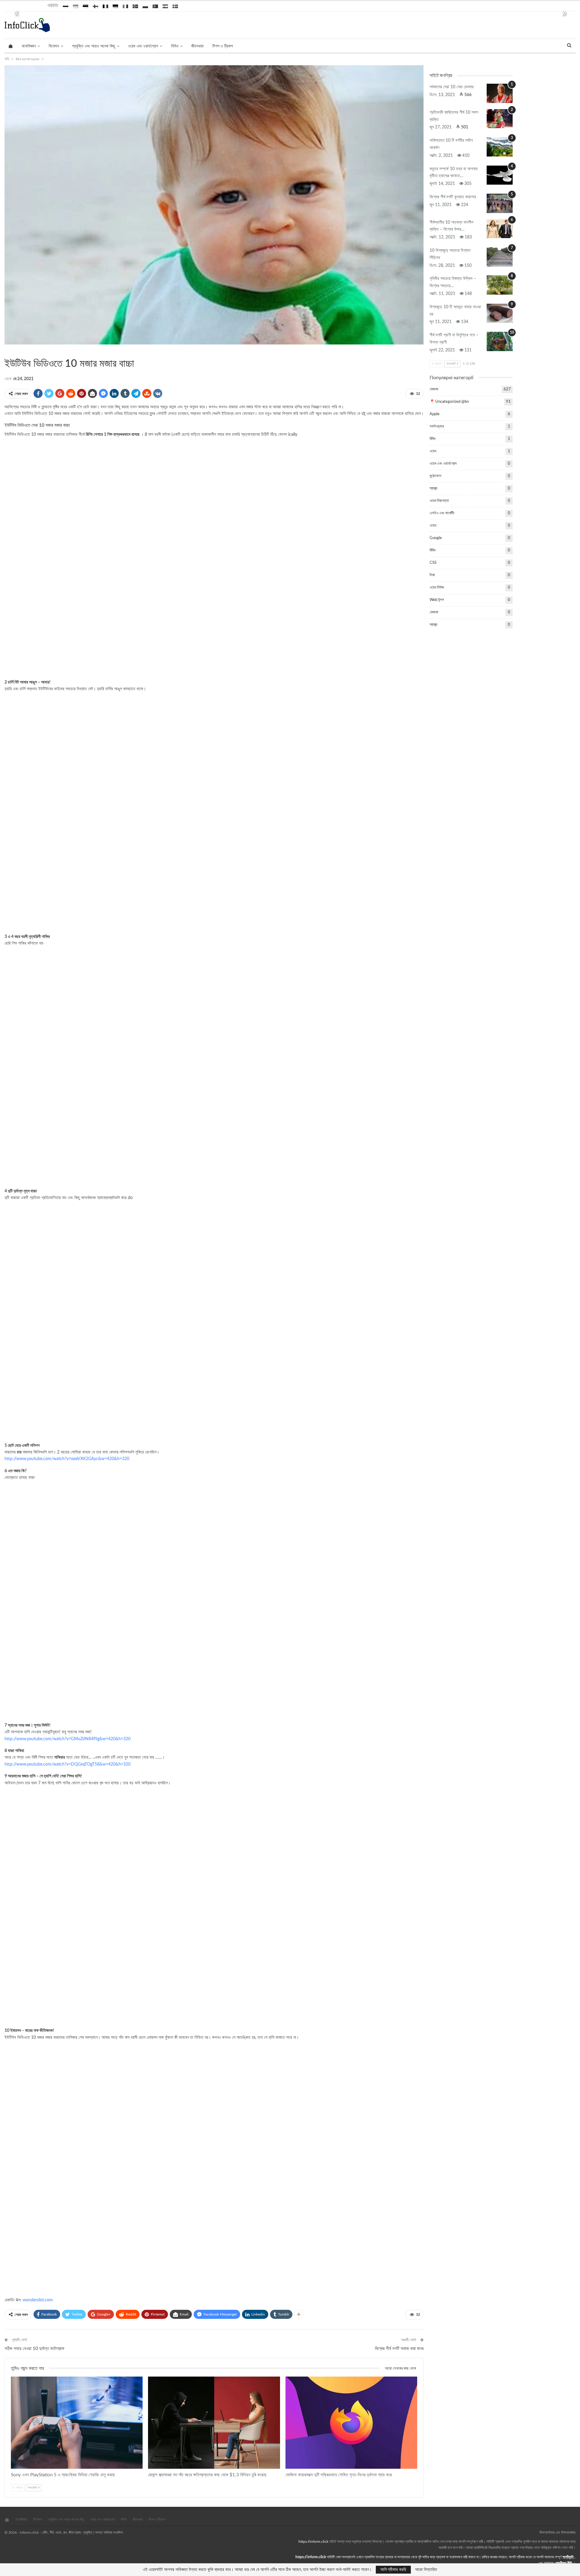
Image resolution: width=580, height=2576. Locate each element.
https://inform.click (313, 2542)
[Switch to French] (105, 5)
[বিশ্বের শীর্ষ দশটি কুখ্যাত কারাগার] (500, 203)
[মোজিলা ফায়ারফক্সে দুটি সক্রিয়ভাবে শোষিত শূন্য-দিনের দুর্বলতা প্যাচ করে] (351, 2423)
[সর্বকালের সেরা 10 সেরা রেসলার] (500, 93)
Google (436, 538)
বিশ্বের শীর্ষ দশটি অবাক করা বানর (399, 2349)
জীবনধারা (197, 46)
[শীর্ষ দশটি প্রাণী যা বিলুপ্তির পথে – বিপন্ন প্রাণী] (500, 341)
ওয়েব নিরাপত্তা (439, 501)
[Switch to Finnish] (95, 5)
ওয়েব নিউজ (437, 588)
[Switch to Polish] (145, 5)
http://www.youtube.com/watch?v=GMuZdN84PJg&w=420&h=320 (68, 1739)
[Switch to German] (115, 5)
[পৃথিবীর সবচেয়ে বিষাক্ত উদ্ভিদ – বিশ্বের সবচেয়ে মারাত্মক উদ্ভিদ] (500, 285)
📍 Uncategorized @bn (449, 402)
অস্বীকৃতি (568, 2557)
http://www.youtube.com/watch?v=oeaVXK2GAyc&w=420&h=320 (67, 1459)
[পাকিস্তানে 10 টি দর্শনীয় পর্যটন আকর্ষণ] (500, 147)
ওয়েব (433, 451)
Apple (435, 414)
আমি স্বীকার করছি (393, 2570)
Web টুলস (437, 600)
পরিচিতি (53, 6)
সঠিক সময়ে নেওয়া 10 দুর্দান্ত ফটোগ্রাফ (34, 2349)
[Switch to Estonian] (85, 5)
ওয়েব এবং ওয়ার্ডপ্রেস (143, 46)
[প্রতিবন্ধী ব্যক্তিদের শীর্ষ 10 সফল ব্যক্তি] (500, 119)
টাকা (432, 575)
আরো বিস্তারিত (426, 2570)
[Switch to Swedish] (175, 5)
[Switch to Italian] (125, 5)
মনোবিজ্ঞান (29, 46)
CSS (433, 563)
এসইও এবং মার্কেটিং (442, 513)
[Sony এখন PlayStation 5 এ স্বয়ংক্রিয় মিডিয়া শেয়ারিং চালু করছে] (77, 2423)
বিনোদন (54, 46)
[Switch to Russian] (66, 5)
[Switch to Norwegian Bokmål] (135, 5)
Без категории (7, 351)
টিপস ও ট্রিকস (223, 46)
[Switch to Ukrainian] (76, 5)
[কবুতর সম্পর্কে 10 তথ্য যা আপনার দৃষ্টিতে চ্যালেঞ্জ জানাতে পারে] (500, 175)
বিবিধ (175, 46)
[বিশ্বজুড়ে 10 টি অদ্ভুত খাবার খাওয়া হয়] (500, 313)
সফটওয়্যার (18, 2377)
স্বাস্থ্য (433, 488)
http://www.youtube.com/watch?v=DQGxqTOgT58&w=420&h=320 (68, 1764)
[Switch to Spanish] (165, 5)
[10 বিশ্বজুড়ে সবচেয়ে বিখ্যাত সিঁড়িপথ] (500, 257)
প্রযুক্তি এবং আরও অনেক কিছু (93, 46)
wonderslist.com (38, 2300)
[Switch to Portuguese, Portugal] (155, 5)
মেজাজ (12, 351)
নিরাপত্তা (155, 2377)
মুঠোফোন (435, 476)
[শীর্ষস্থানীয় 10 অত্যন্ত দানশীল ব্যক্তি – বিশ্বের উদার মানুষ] (500, 229)
